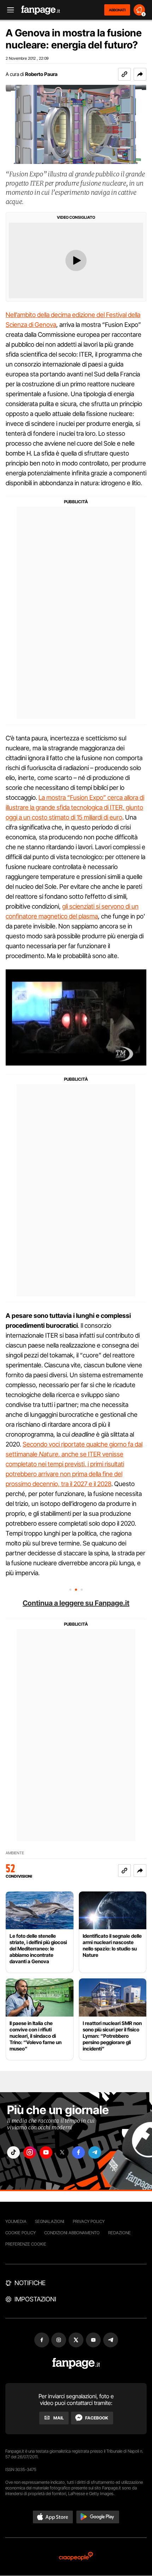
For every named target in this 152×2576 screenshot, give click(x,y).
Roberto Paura (41, 74)
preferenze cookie (26, 2244)
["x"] (62, 2152)
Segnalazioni (50, 2221)
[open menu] (8, 10)
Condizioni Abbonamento (72, 2233)
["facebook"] (78, 2152)
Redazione (119, 2233)
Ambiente (15, 1853)
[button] (140, 74)
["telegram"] (95, 2152)
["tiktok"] (13, 2152)
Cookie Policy (21, 2233)
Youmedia (16, 2221)
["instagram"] (30, 2152)
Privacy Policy (89, 2221)
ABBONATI (117, 10)
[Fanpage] (76, 2363)
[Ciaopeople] (76, 2557)
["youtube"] (46, 2152)
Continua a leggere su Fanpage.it (76, 1603)
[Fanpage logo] (41, 10)
